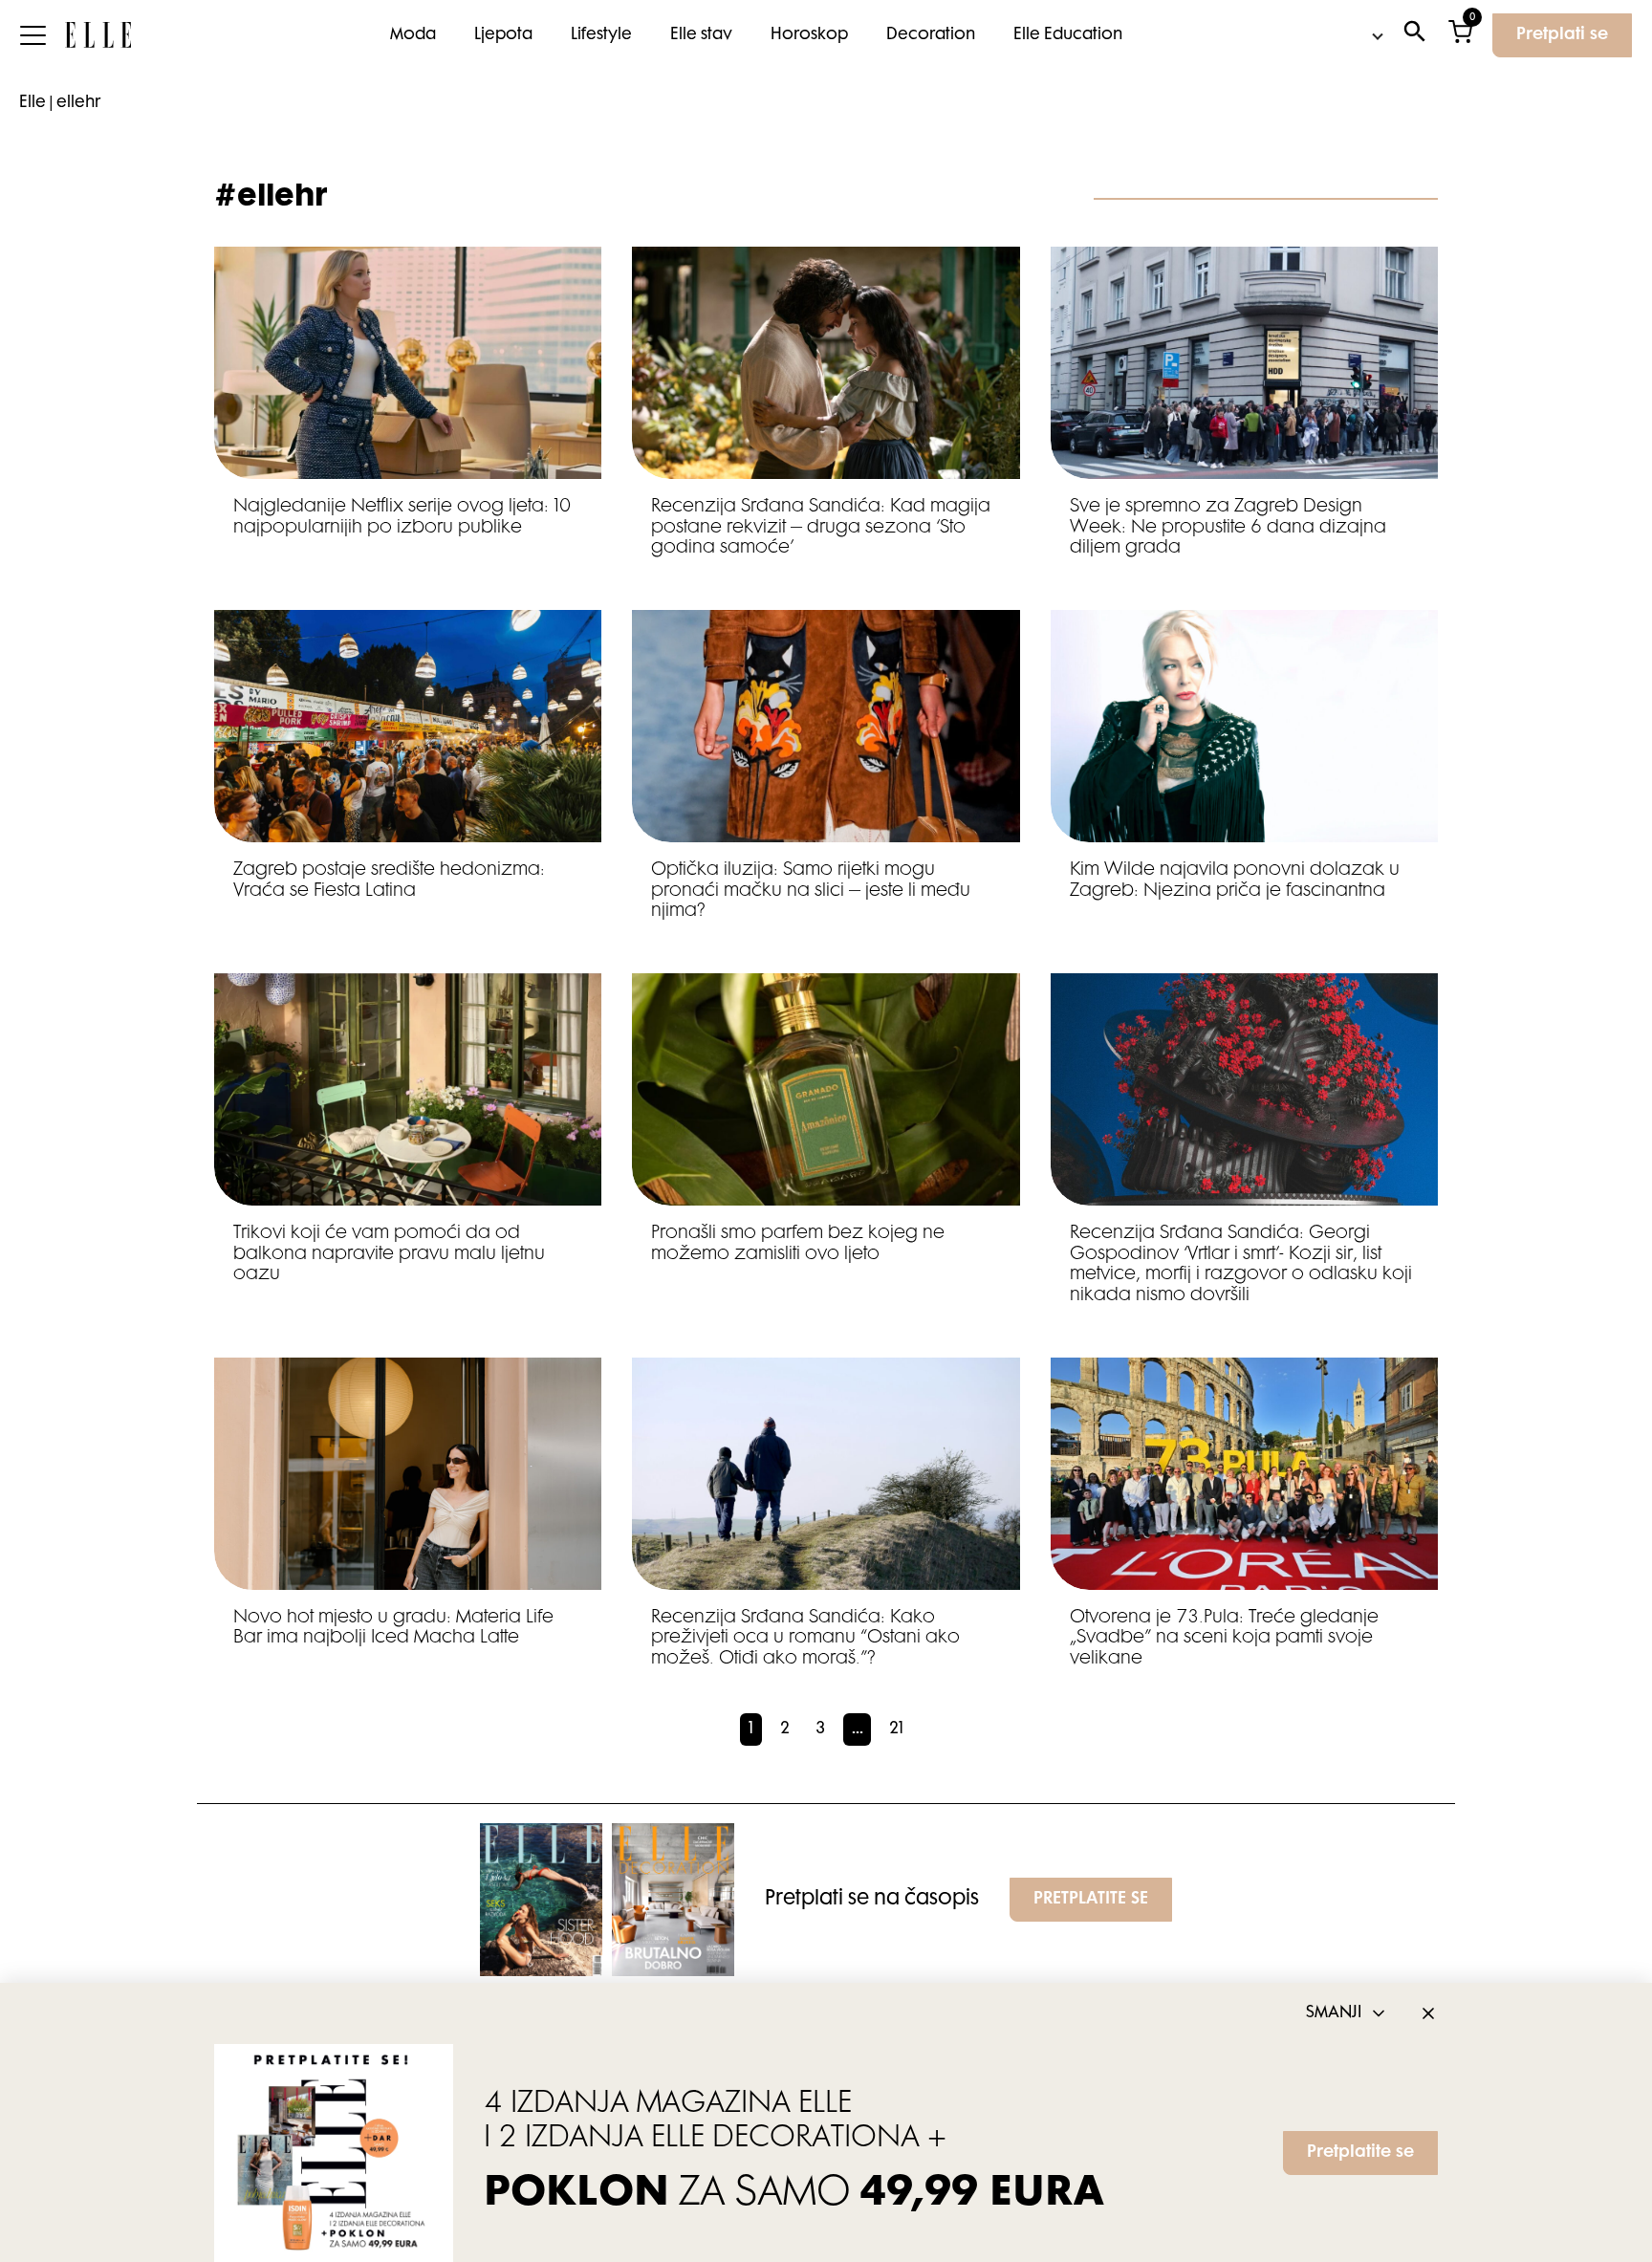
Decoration (931, 35)
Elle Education (1068, 35)
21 (896, 1729)
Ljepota (503, 35)
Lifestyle (601, 35)
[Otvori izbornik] (33, 35)
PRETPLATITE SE (1091, 1900)
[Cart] (1460, 36)
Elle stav (701, 35)
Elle (33, 103)
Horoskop (809, 35)
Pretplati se (1562, 35)
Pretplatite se (1360, 2153)
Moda (413, 35)
